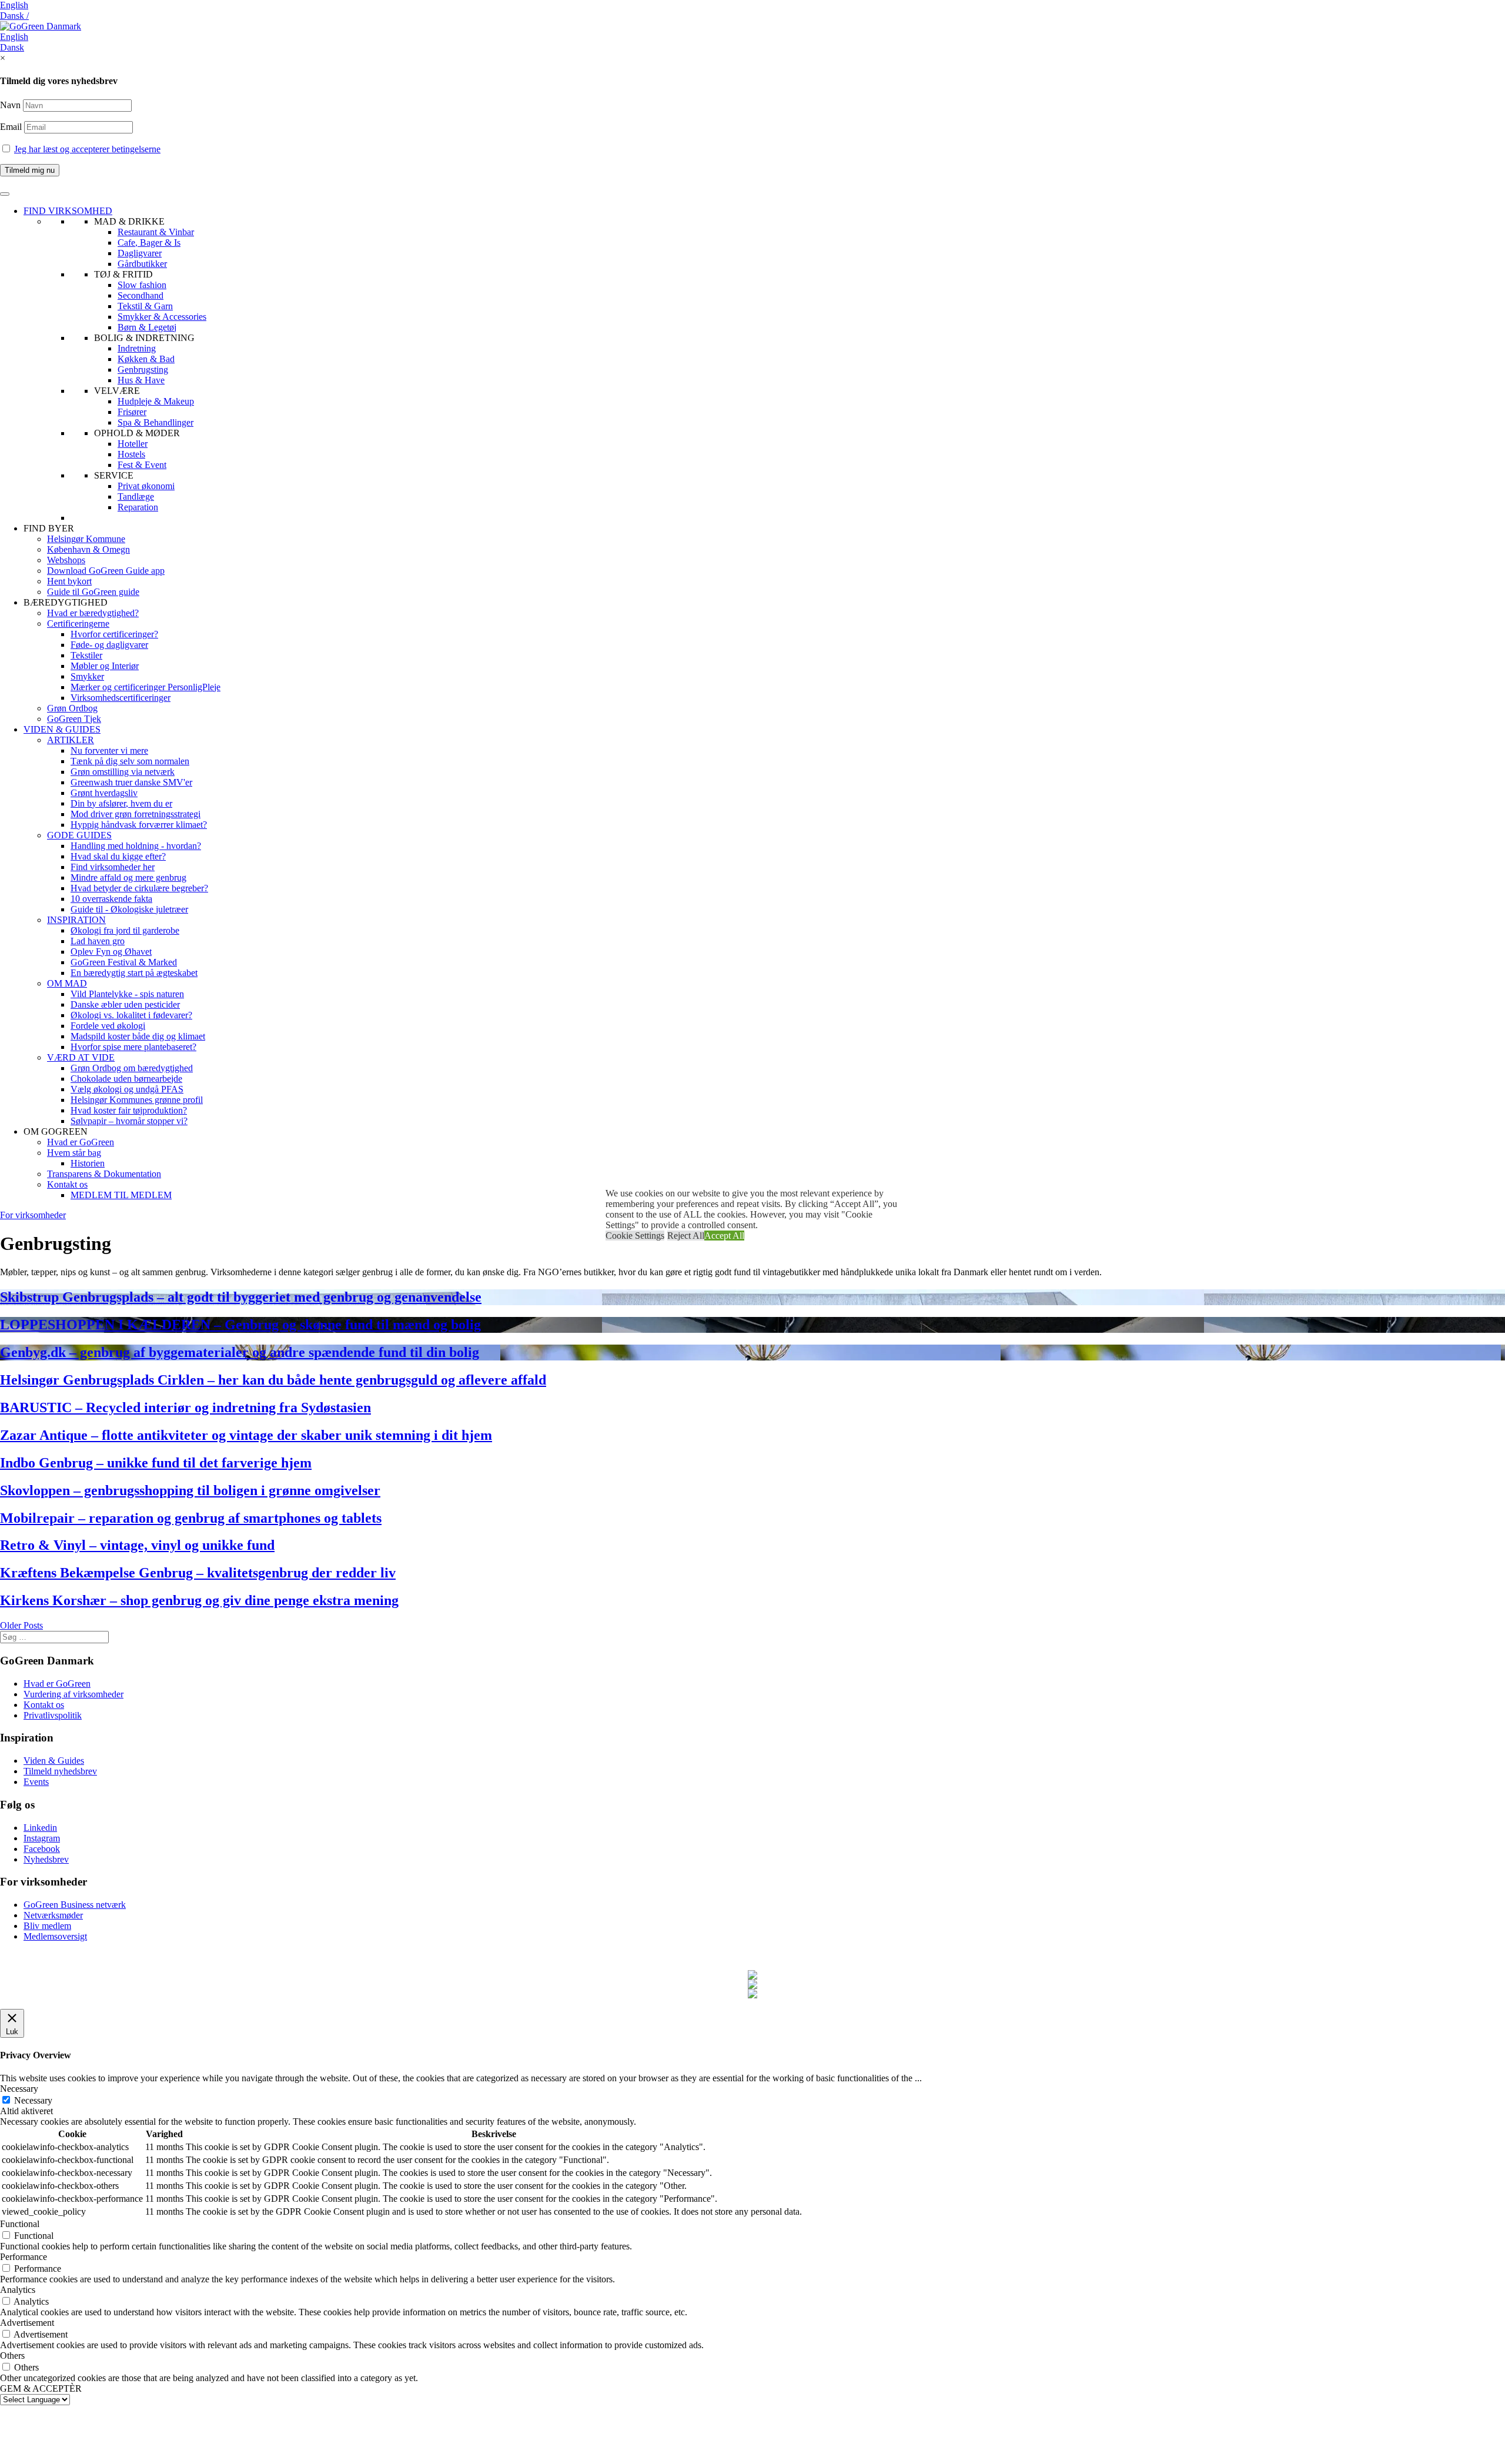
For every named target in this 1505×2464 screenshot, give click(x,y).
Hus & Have (141, 380)
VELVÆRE (117, 391)
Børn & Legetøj (147, 327)
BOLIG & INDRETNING (144, 338)
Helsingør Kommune (86, 539)
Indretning (137, 348)
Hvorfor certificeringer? (114, 634)
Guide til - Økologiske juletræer (129, 909)
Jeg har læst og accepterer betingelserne (87, 149)
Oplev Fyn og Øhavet (111, 952)
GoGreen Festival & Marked (124, 962)
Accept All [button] (724, 1236)
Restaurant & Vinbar (156, 232)
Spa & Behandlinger (155, 422)
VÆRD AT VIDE (81, 1057)
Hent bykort (69, 581)
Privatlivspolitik (53, 1715)
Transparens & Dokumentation (104, 1174)
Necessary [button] (19, 2089)
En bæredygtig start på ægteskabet (134, 973)
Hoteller (133, 444)
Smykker (87, 676)
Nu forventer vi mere (109, 750)
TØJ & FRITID (123, 274)
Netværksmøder (53, 1915)
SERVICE (114, 475)
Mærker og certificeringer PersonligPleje (146, 687)
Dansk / (14, 16)
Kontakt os (67, 1184)
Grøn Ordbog (72, 708)
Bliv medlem (47, 1926)
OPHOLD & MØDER (137, 433)
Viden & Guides (54, 1761)
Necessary (33, 2100)
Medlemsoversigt (55, 1936)
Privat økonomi (146, 486)
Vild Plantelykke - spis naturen (127, 994)
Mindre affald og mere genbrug (128, 877)
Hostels (131, 454)
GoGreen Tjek (74, 719)
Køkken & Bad (146, 359)
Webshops (66, 560)
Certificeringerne (78, 623)
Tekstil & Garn (145, 306)
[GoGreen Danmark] (41, 26)
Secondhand (141, 295)
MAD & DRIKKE (129, 221)
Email (12, 127)
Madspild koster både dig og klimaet (138, 1036)
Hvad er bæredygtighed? (93, 613)
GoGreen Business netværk (75, 1905)
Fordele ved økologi (108, 1026)
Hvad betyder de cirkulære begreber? (139, 888)
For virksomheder (33, 1215)
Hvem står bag (74, 1153)
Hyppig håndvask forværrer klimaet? (139, 825)
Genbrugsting (143, 370)
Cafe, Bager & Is (149, 243)
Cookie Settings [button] (635, 1236)
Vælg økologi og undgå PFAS (127, 1089)
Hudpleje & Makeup (156, 401)
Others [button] (12, 2356)
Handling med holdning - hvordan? (136, 846)
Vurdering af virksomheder (73, 1694)
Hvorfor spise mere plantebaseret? (133, 1047)
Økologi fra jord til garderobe (125, 930)
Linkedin (40, 1828)
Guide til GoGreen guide (93, 592)
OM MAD (67, 983)
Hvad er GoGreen (81, 1142)
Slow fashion (142, 285)
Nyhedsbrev (46, 1859)
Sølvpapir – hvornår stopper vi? (129, 1121)
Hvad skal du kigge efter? (118, 856)
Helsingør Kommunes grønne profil (137, 1100)
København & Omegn (88, 549)
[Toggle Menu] (5, 194)
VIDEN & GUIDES (62, 729)
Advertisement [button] (27, 2323)
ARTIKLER (71, 740)
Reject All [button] (686, 1236)
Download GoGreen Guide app (106, 571)
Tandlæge (136, 497)
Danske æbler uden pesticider (125, 1004)
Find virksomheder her (113, 867)
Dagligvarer (140, 253)
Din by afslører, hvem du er (121, 803)
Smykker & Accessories (162, 317)
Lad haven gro (98, 941)
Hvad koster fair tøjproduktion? (129, 1110)
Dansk (12, 47)
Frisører (132, 412)
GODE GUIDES (79, 835)
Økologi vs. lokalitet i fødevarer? (131, 1015)
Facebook (42, 1849)
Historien (88, 1163)
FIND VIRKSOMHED (68, 211)
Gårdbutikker (142, 264)
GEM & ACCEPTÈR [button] (41, 2388)
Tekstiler (86, 655)
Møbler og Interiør (105, 666)
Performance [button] (24, 2257)
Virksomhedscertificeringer (121, 698)
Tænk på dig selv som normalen (130, 761)
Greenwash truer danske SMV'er (131, 782)
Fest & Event (142, 465)
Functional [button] (20, 2224)
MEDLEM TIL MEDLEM (121, 1195)
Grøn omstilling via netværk (123, 772)
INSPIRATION (76, 920)
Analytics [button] (18, 2290)
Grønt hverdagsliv (104, 793)
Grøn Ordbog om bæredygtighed (132, 1068)
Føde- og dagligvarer (109, 645)
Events (36, 1782)
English (14, 5)
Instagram (42, 1838)
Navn (10, 105)
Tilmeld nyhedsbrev (60, 1771)
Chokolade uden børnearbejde (126, 1079)
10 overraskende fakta (111, 899)
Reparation (138, 507)
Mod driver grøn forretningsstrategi (136, 814)
